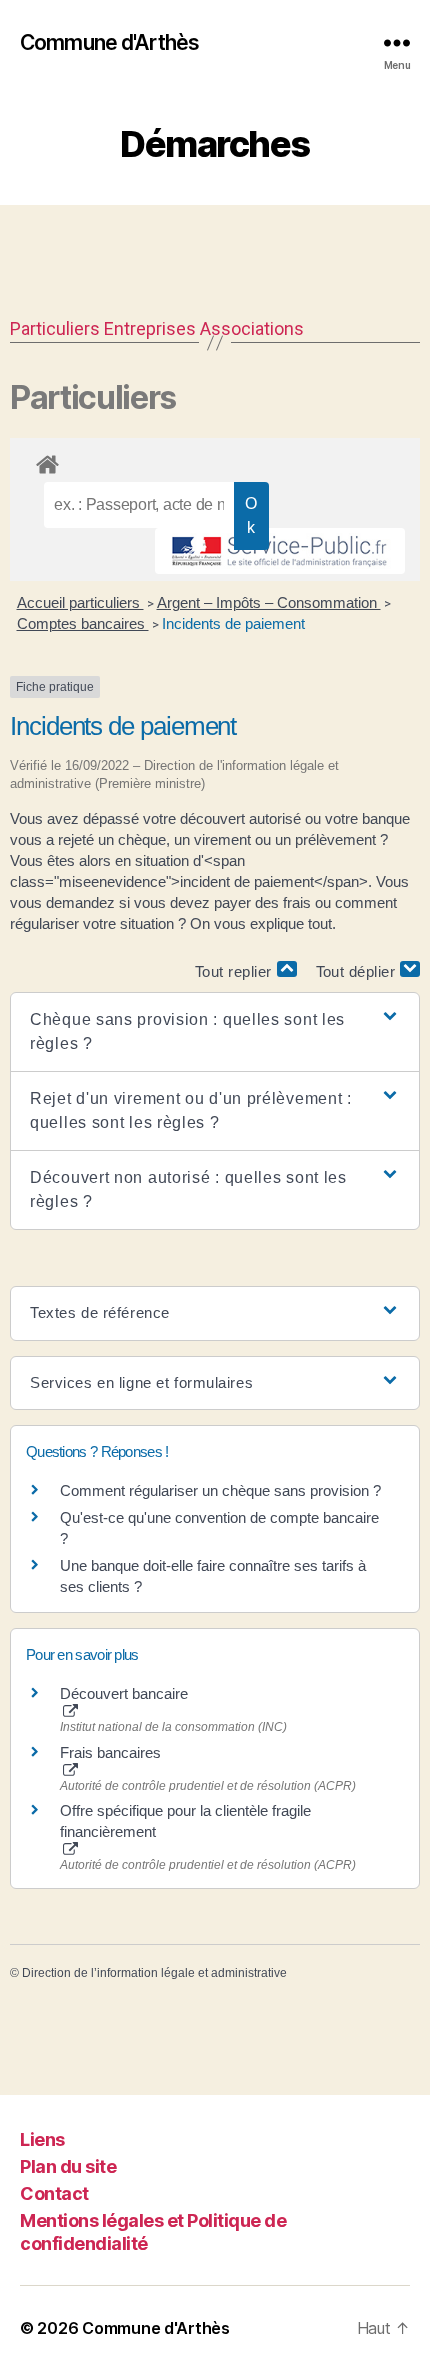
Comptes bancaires (83, 623)
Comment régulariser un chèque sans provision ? (220, 1490)
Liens (42, 2139)
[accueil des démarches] (215, 461)
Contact (54, 2193)
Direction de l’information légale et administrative (154, 1973)
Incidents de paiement (233, 623)
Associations (252, 328)
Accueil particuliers (80, 602)
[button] (215, 1032)
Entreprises (150, 328)
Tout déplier (358, 971)
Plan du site (68, 2166)
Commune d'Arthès (109, 42)
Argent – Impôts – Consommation (269, 602)
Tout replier (236, 971)
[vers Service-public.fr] (280, 551)
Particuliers (55, 328)
